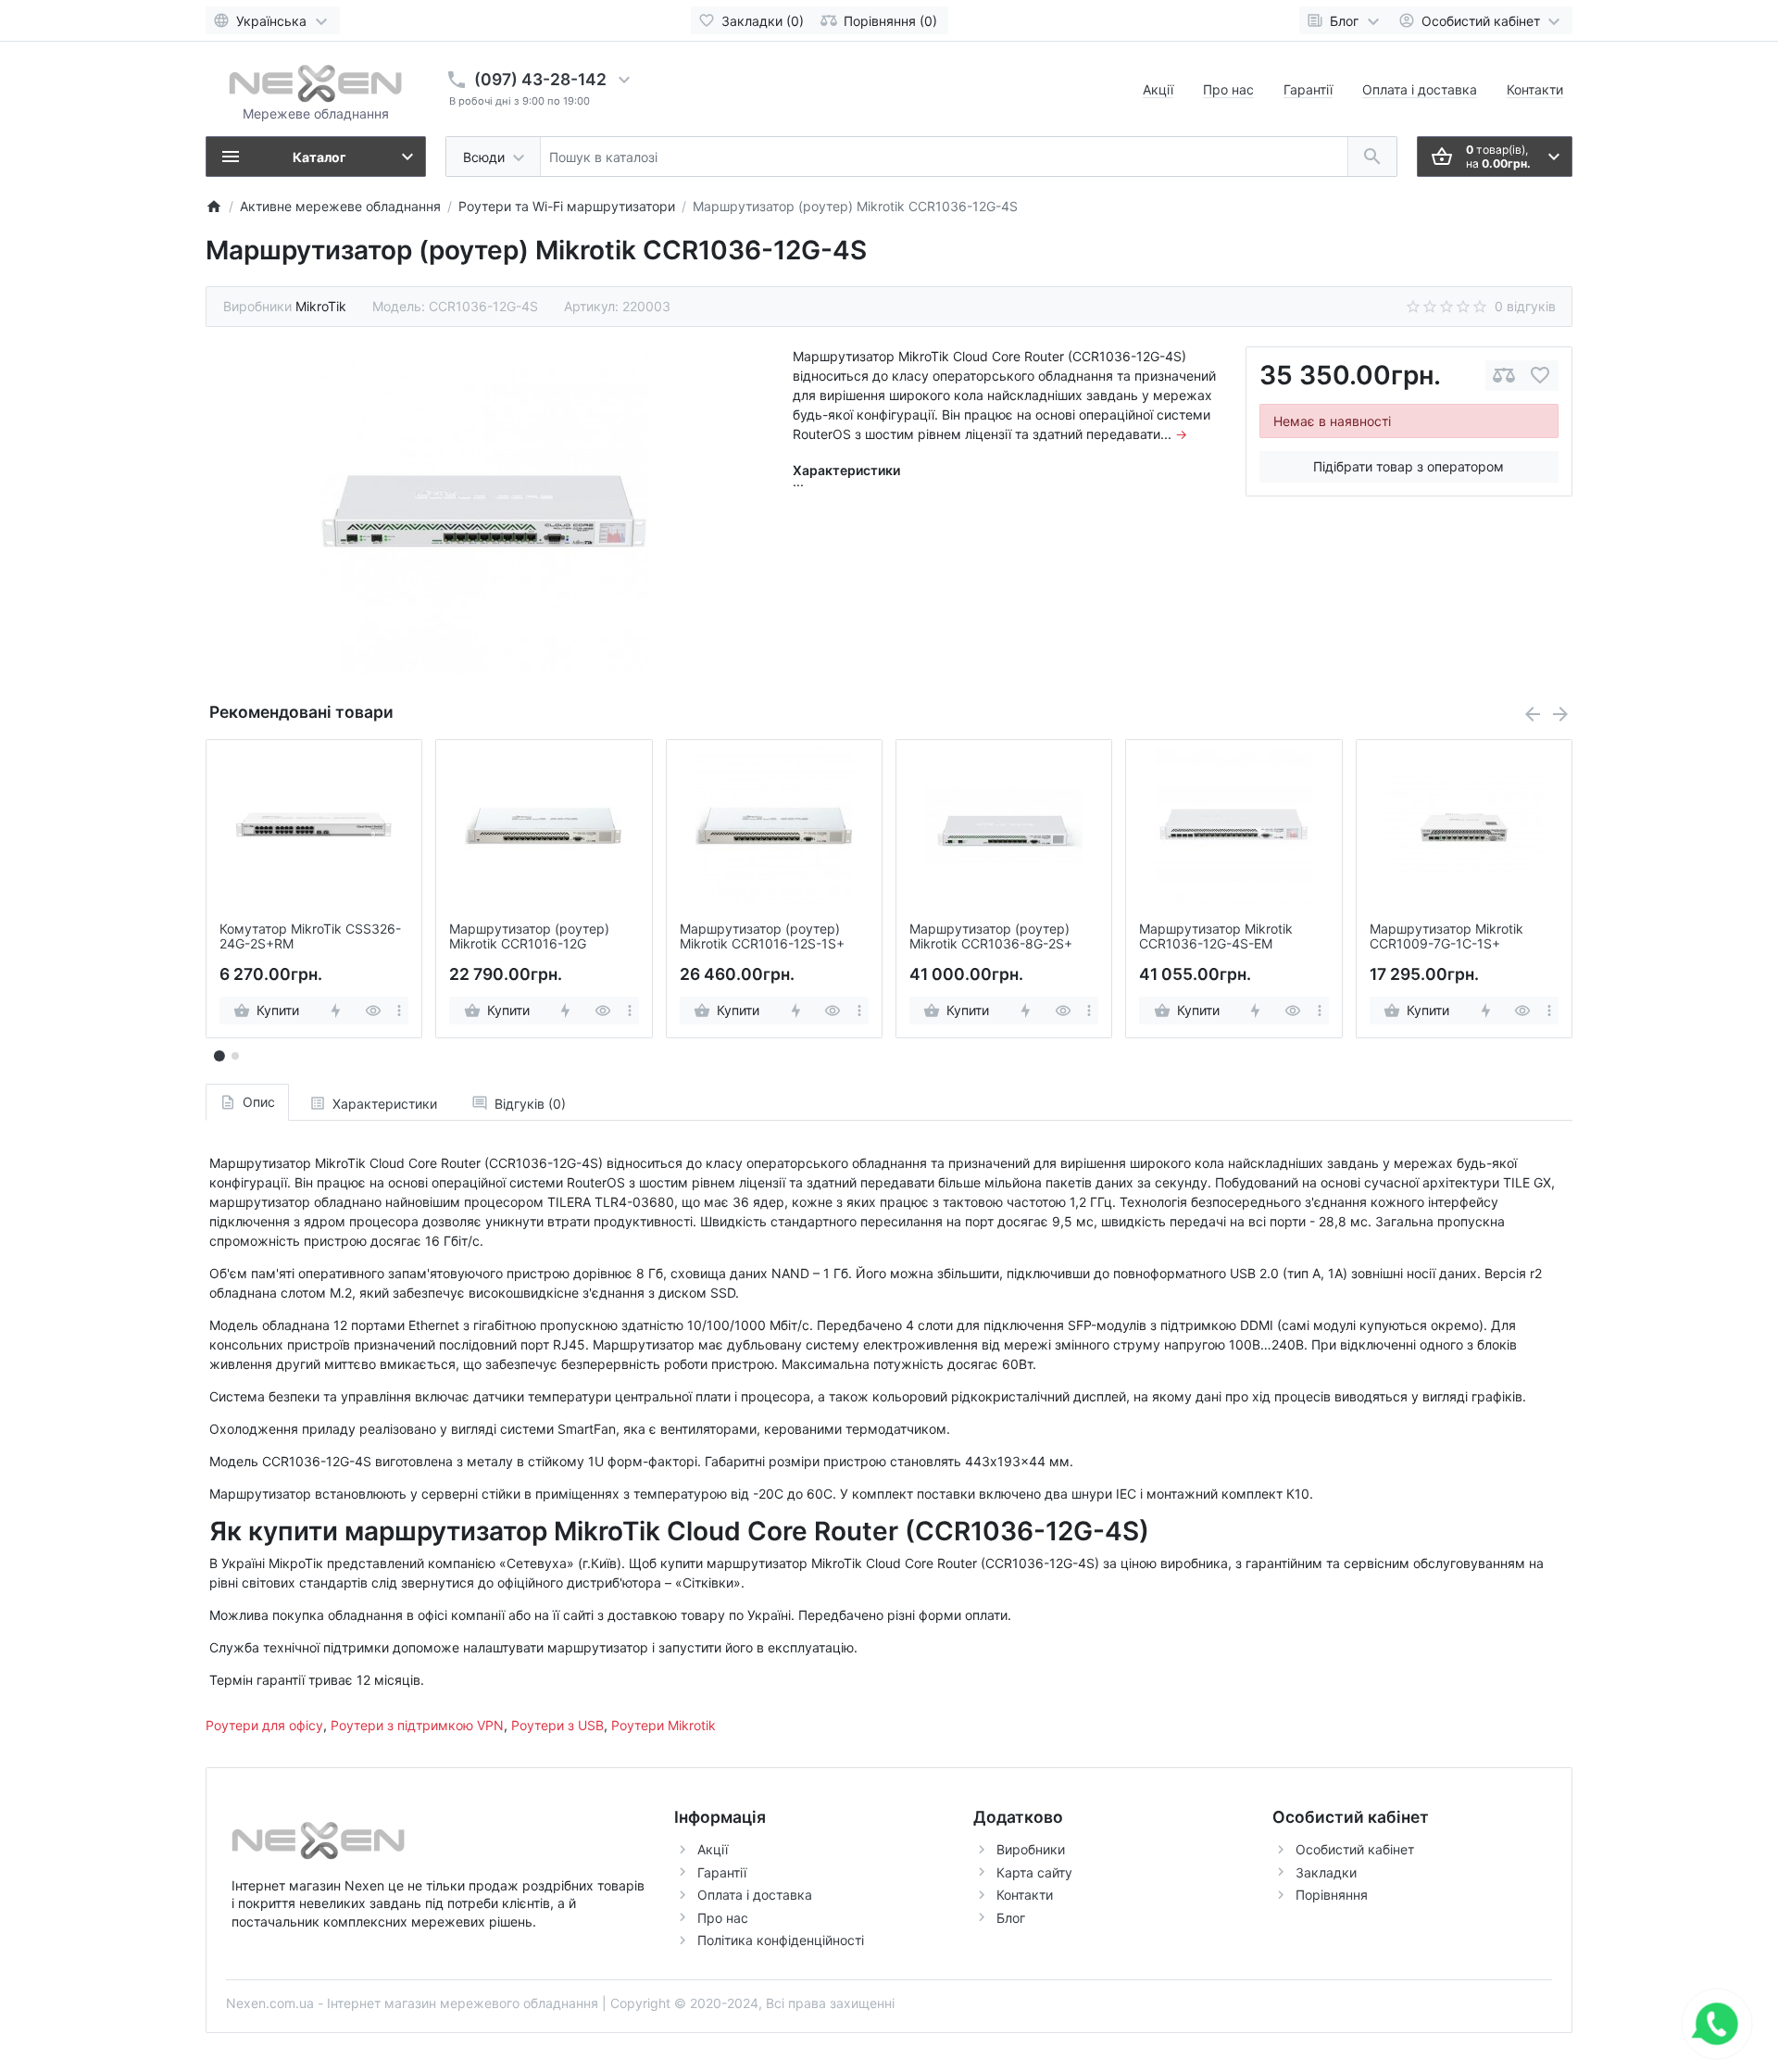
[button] (235, 1056)
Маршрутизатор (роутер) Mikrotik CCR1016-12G (529, 937)
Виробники (1031, 1849)
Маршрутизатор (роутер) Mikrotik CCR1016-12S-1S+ (762, 937)
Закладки (1326, 1872)
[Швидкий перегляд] (373, 1011)
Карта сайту (1034, 1872)
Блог (1011, 1918)
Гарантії (1308, 89)
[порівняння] (1504, 376)
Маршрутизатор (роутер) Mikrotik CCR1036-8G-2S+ (991, 937)
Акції (1158, 89)
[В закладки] (1540, 376)
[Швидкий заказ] (335, 1011)
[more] (399, 1011)
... (798, 481)
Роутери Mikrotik (664, 1725)
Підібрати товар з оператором (1409, 466)
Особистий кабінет (1355, 1849)
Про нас (1228, 89)
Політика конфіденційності (781, 1940)
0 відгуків (1525, 306)
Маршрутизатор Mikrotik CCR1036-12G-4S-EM (1216, 937)
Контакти (1535, 89)
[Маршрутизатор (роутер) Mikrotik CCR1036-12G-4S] (484, 511)
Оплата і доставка (1420, 89)
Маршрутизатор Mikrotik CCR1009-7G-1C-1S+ (1446, 937)
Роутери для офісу (264, 1725)
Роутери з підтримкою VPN (417, 1725)
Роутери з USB (557, 1725)
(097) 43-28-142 (540, 79)
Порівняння (1332, 1895)
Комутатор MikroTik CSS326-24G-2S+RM (310, 937)
